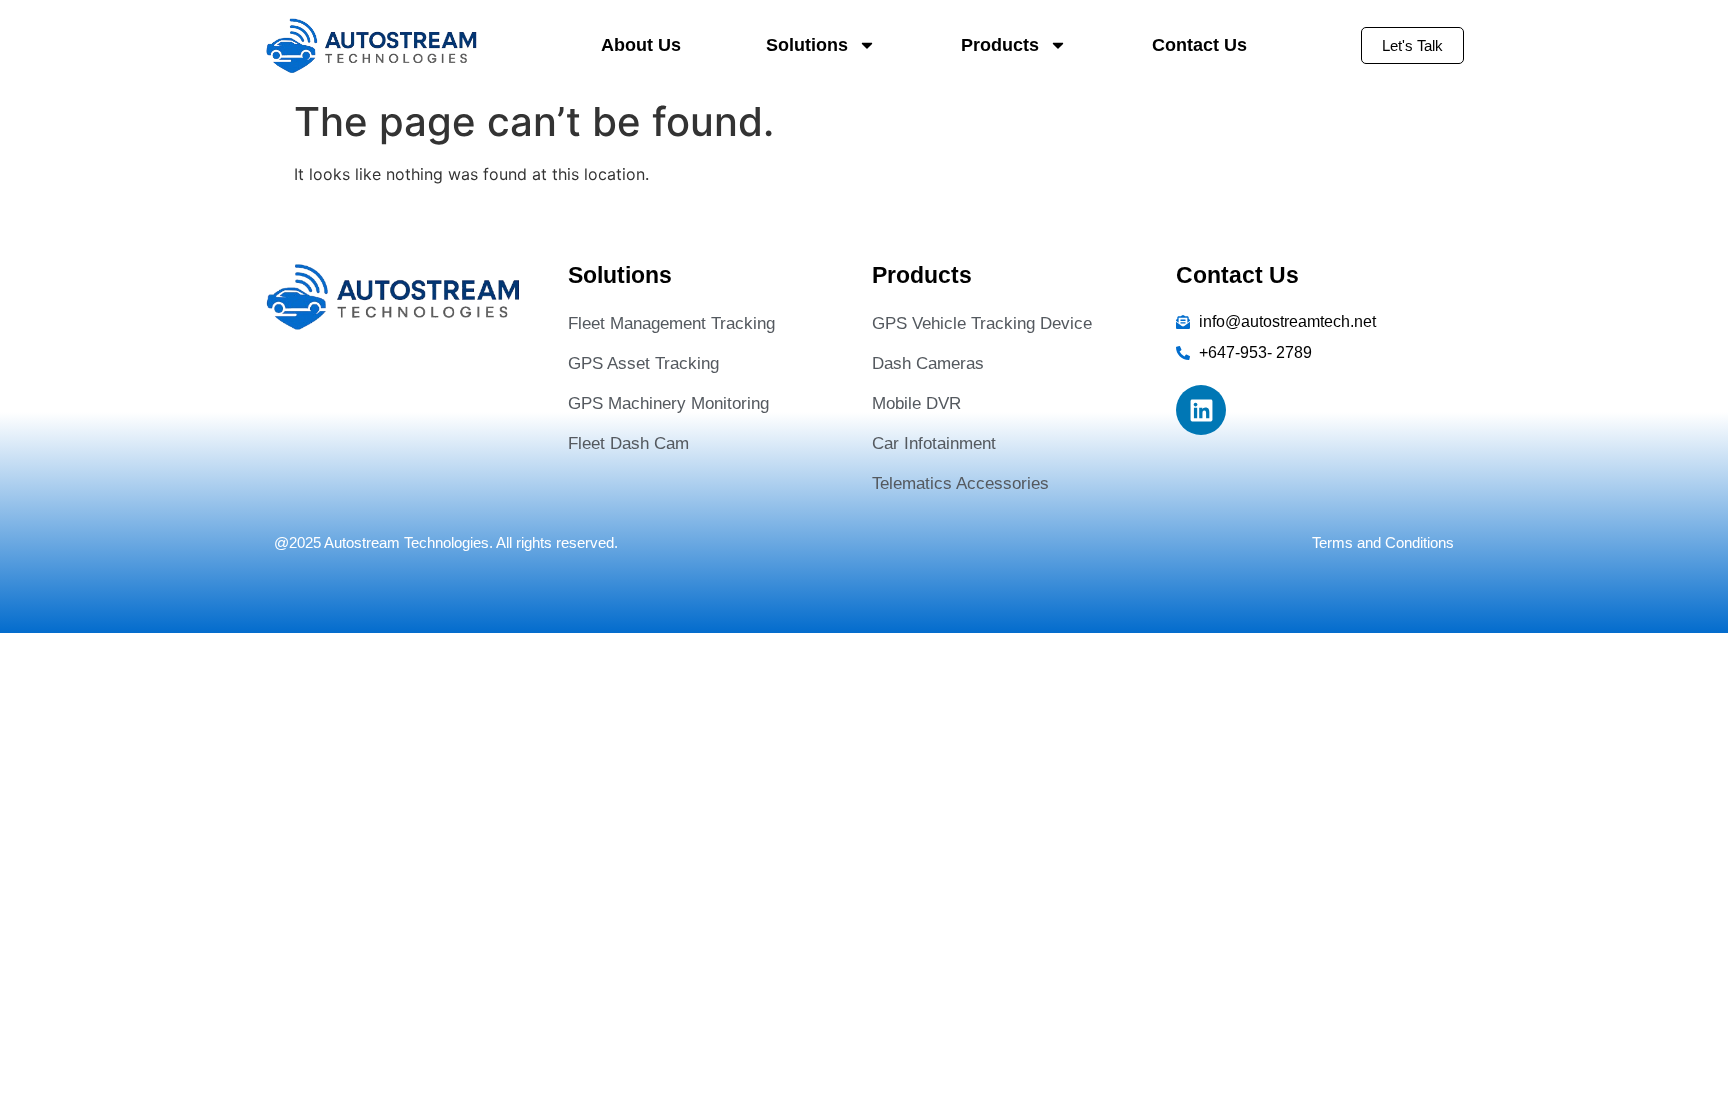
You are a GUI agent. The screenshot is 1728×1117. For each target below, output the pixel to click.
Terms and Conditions (1383, 542)
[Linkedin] (1201, 410)
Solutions (807, 45)
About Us (641, 45)
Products (1000, 45)
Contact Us (1199, 45)
